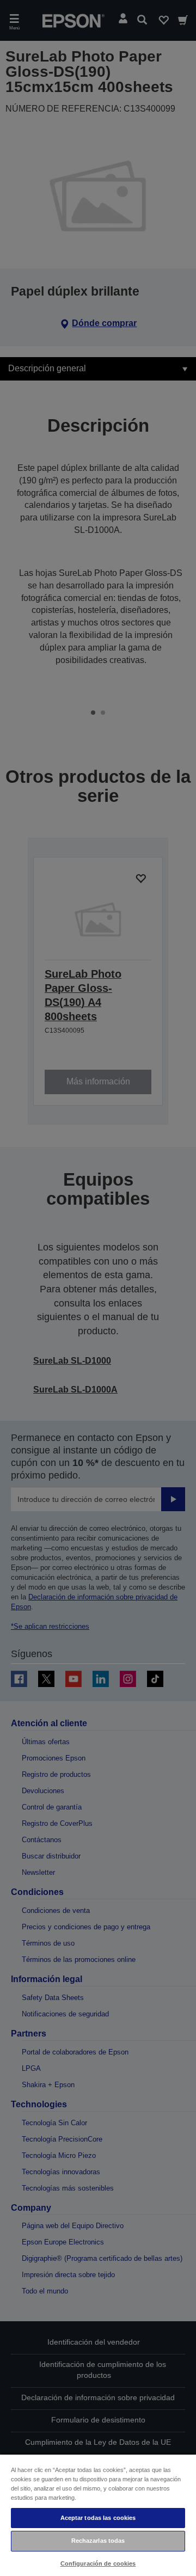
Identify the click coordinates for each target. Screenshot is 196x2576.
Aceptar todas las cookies (98, 2518)
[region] (98, 2515)
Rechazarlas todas (98, 2541)
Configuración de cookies (98, 2563)
